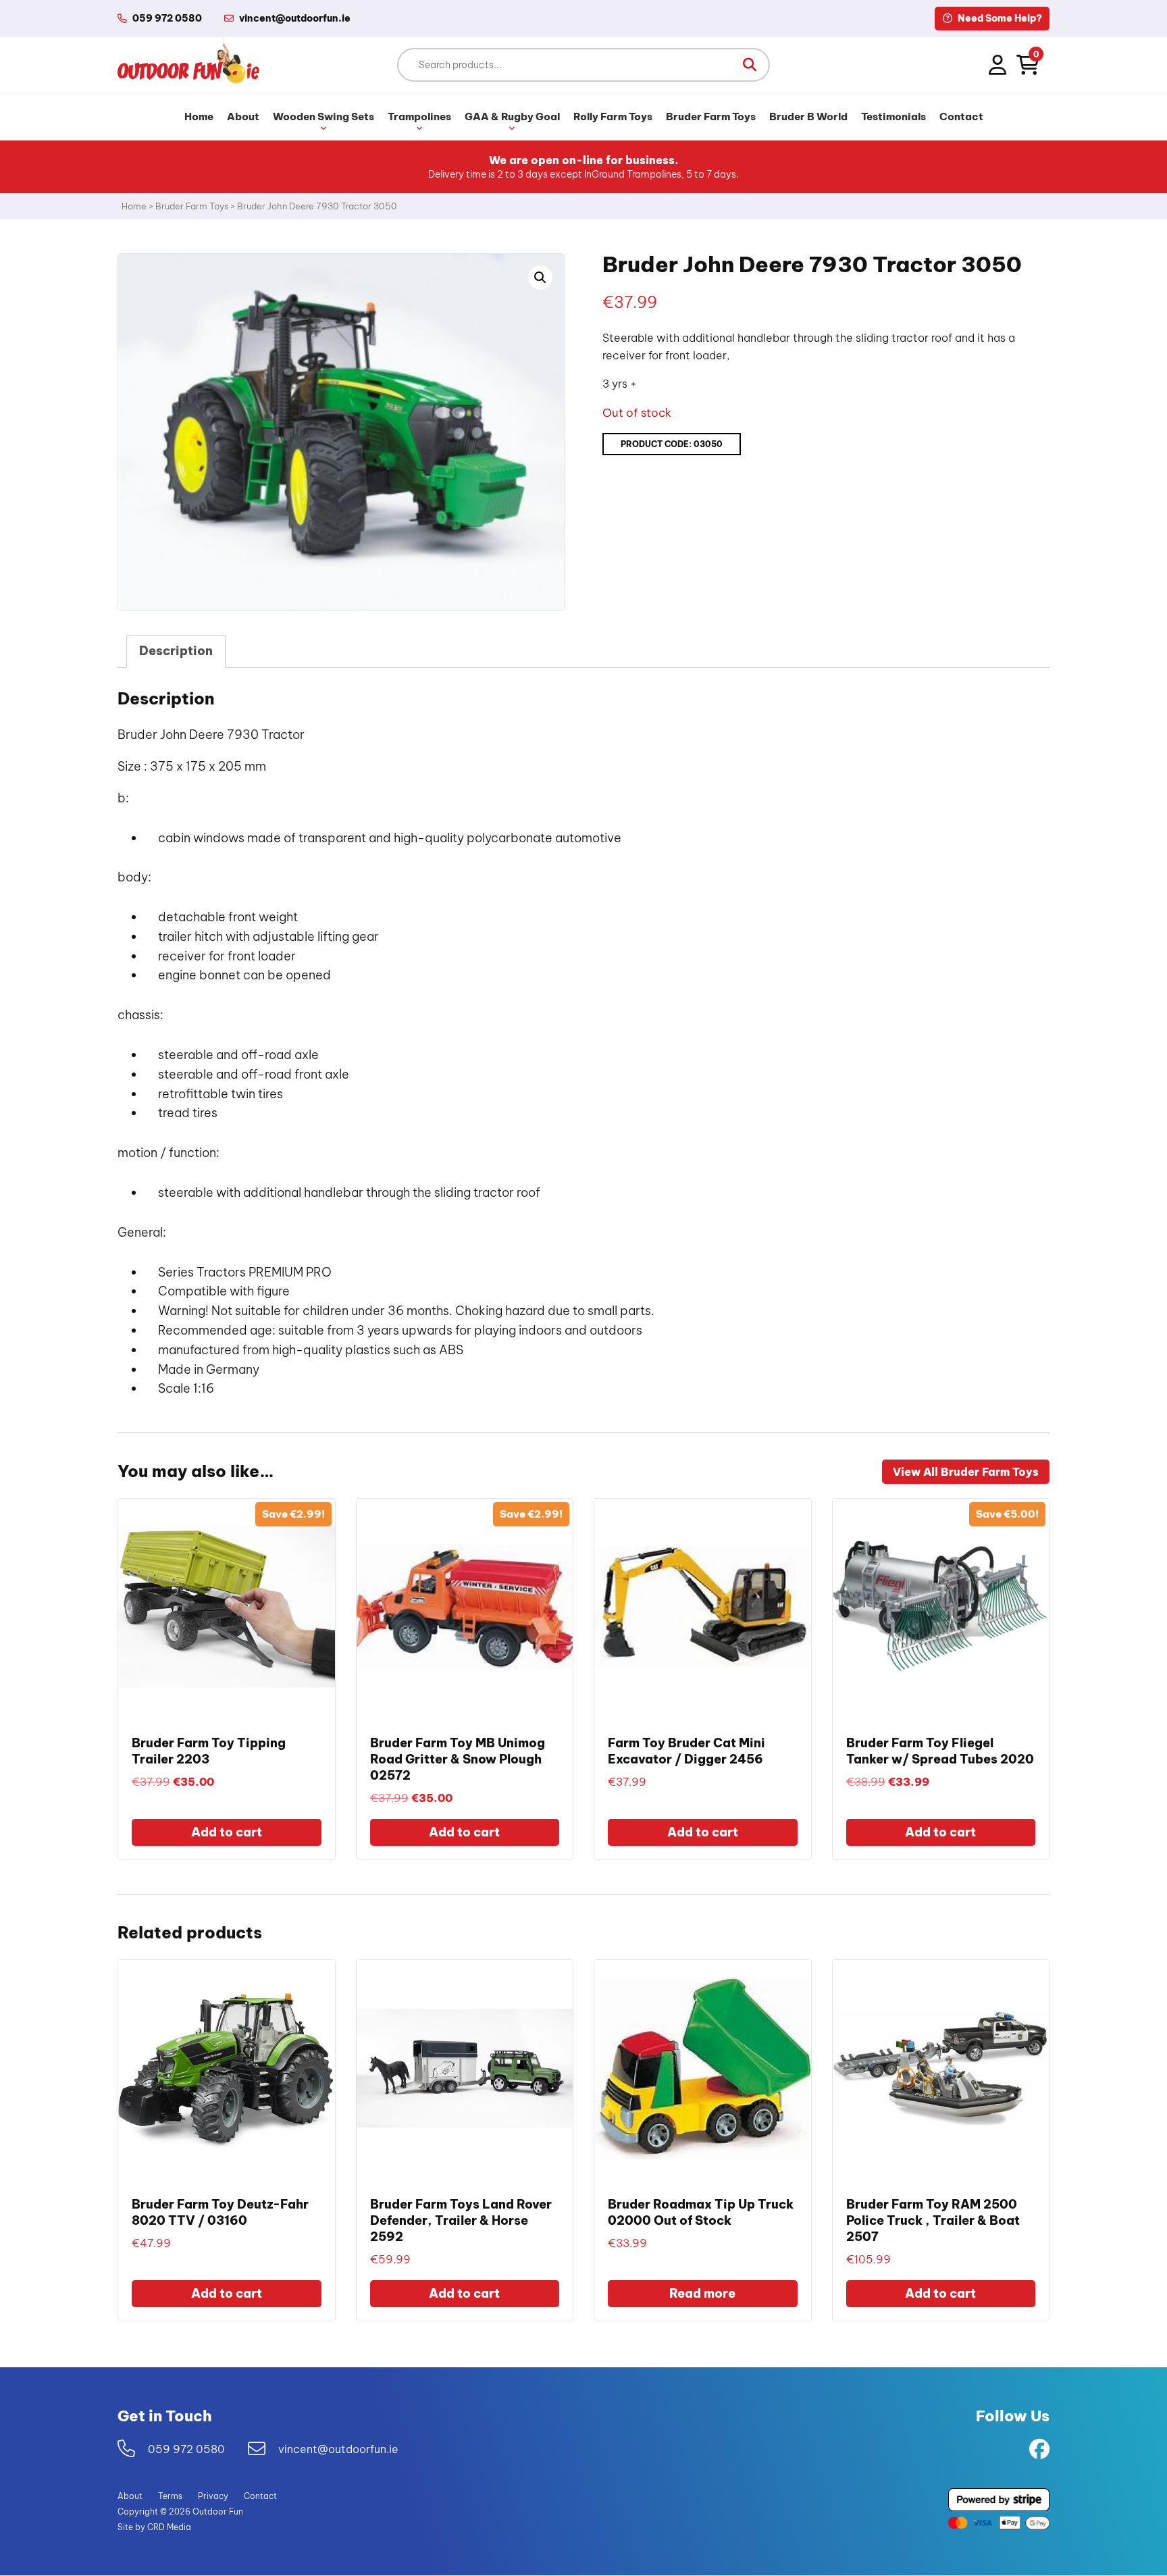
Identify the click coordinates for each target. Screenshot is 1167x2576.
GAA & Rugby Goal (512, 117)
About (243, 117)
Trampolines (419, 117)
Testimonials (893, 117)
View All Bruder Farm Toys (966, 1472)
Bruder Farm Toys (711, 117)
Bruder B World (808, 117)
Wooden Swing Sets (323, 117)
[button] (750, 65)
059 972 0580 (167, 18)
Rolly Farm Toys (613, 117)
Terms (170, 2497)
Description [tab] (176, 651)
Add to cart (227, 1832)
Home (199, 117)
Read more (702, 2293)
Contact (961, 117)
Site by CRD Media (154, 2528)
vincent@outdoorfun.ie (338, 2449)
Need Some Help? (999, 18)
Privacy (213, 2497)
